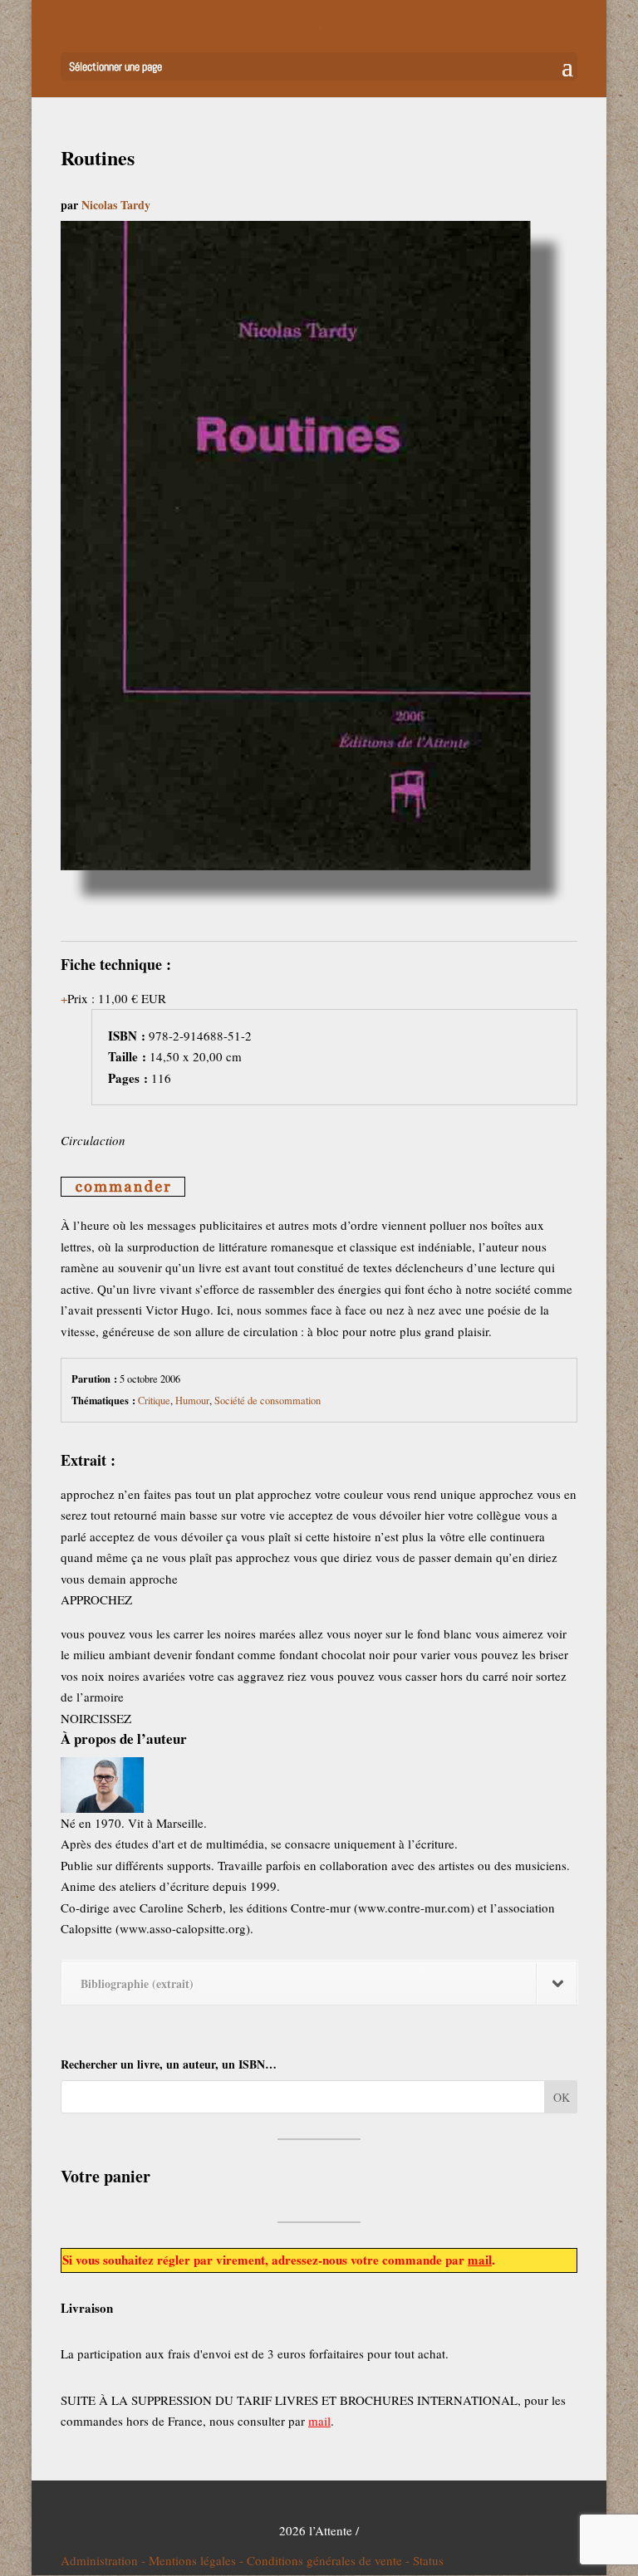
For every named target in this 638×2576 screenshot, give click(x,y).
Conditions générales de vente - (330, 2560)
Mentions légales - (198, 2560)
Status (428, 2560)
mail (480, 2260)
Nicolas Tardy (116, 205)
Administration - (105, 2560)
